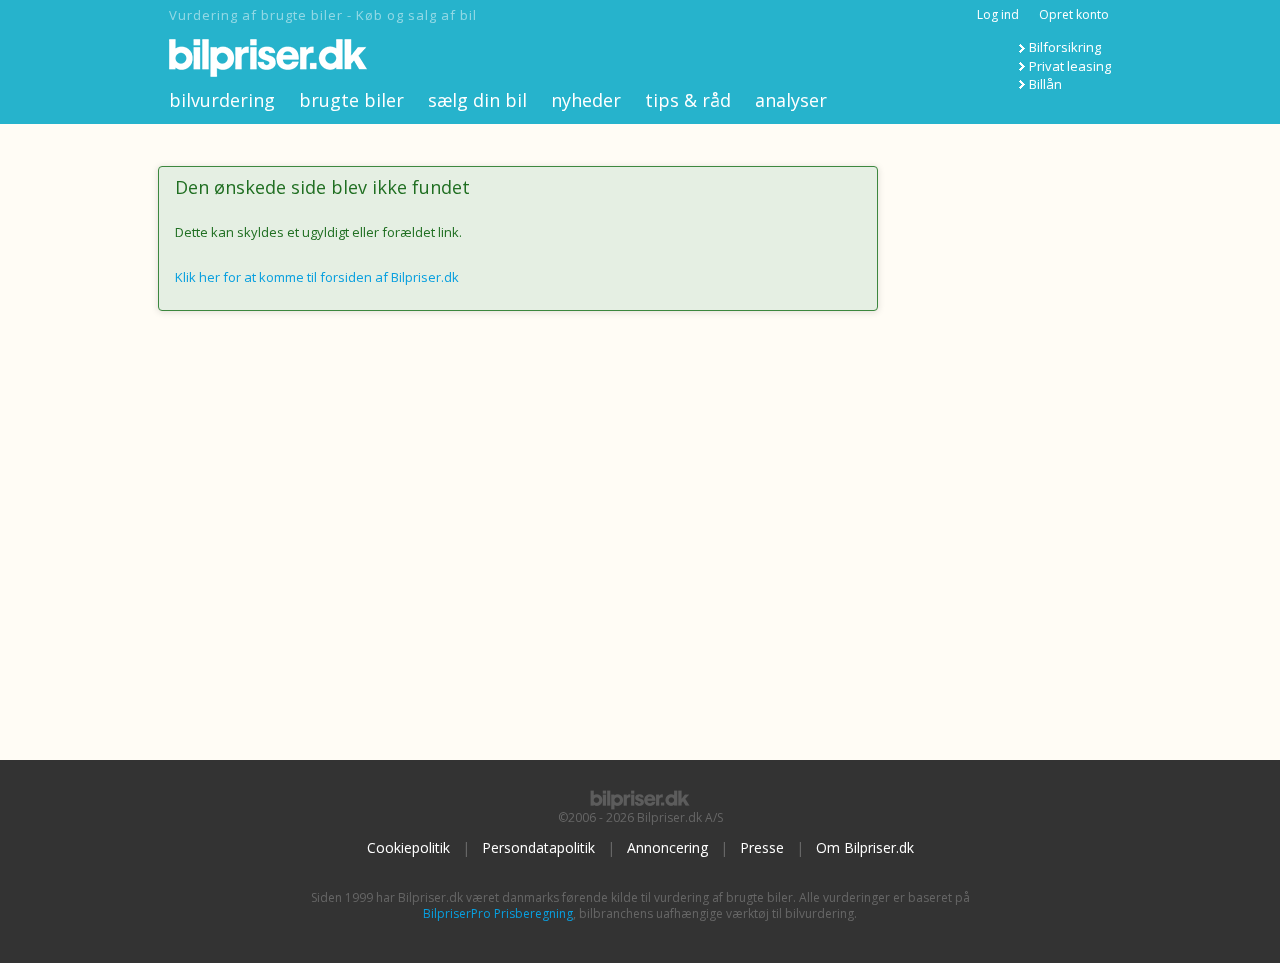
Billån (1045, 84)
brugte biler (351, 100)
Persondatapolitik (538, 847)
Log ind (998, 14)
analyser (791, 100)
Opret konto (1074, 14)
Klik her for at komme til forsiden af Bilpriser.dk (317, 277)
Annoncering (667, 847)
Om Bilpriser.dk (865, 847)
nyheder (586, 100)
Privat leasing (1070, 66)
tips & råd (688, 100)
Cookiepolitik (408, 847)
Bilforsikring (1065, 47)
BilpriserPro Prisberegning (498, 913)
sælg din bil (477, 100)
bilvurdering (222, 100)
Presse (762, 847)
